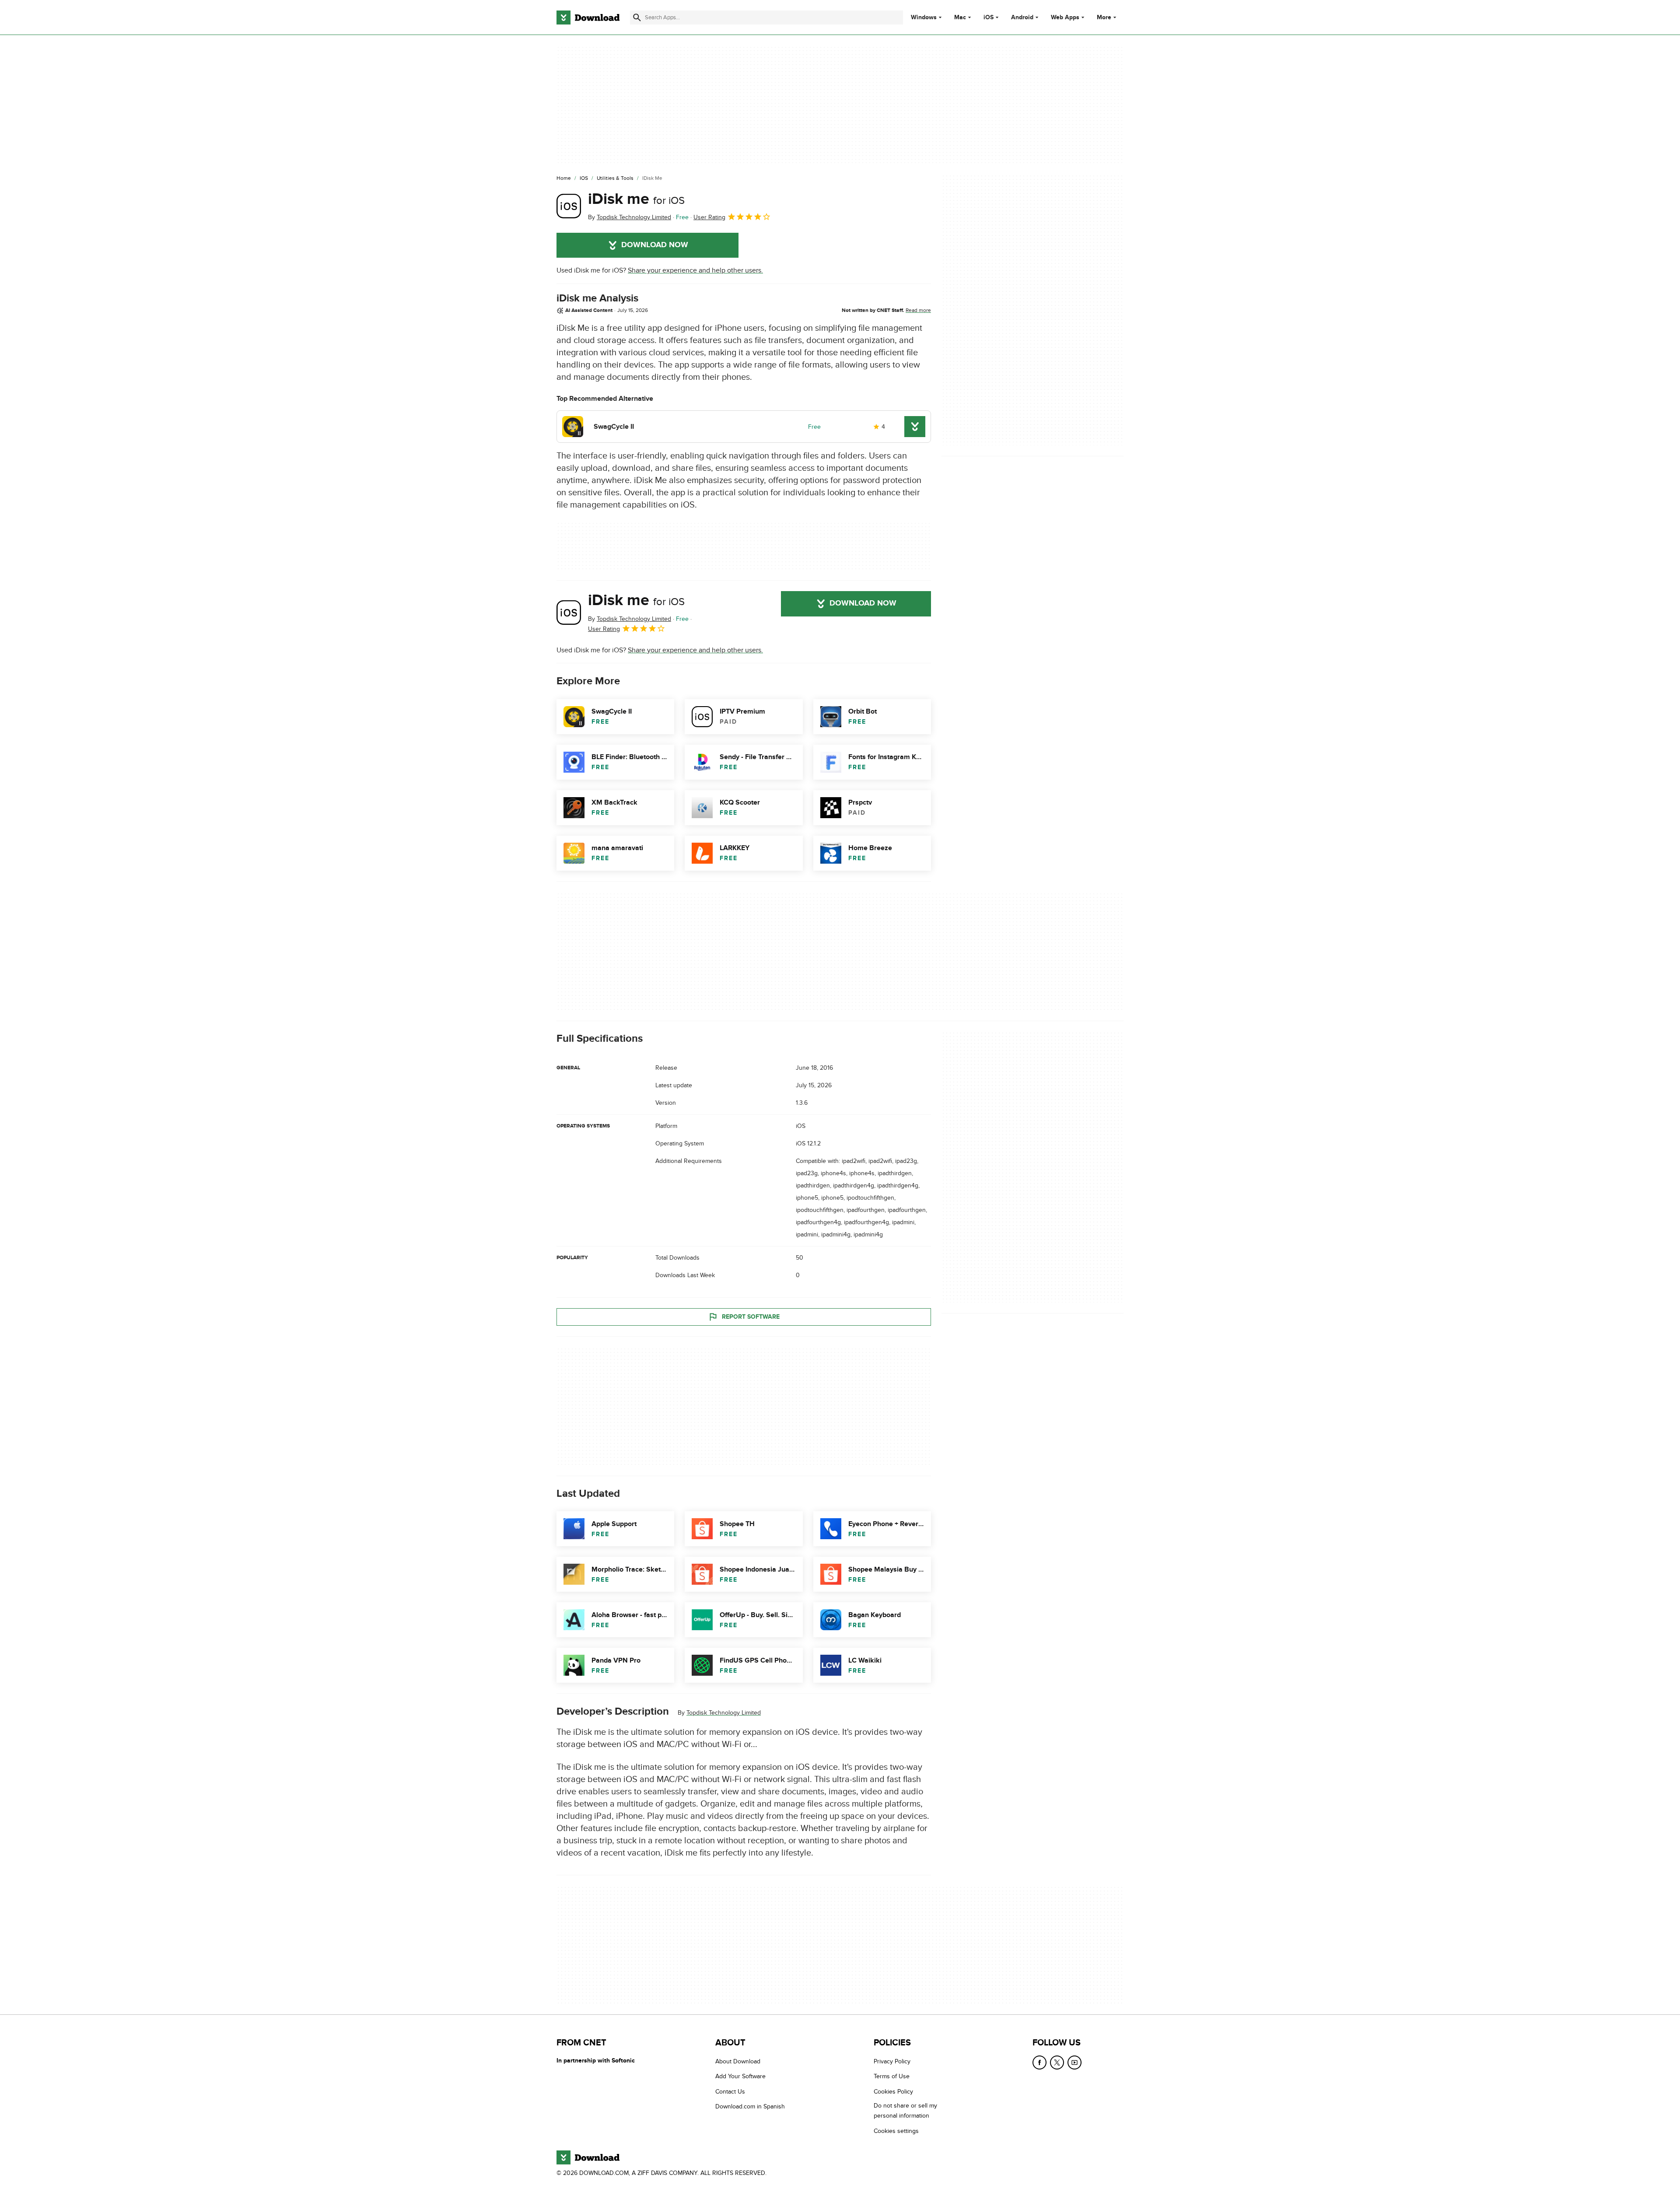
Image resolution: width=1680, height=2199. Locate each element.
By (630, 217)
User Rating (709, 217)
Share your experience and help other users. (695, 270)
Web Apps (1065, 18)
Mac (960, 18)
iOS (989, 18)
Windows (924, 18)
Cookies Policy (893, 2091)
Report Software (751, 1317)
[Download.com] (588, 18)
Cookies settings (896, 2131)
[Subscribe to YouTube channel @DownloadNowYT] (1074, 2062)
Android (1022, 18)
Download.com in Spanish (750, 2106)
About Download (738, 2061)
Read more (918, 310)
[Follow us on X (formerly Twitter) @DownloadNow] (1057, 2062)
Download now (655, 245)
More (1104, 17)
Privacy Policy (892, 2061)
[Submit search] (637, 18)
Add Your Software (740, 2076)
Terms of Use (892, 2076)
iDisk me (636, 199)
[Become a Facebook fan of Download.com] (1039, 2062)
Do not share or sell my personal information (905, 2111)
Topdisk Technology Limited (724, 1713)
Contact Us (730, 2091)
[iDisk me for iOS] (569, 206)
